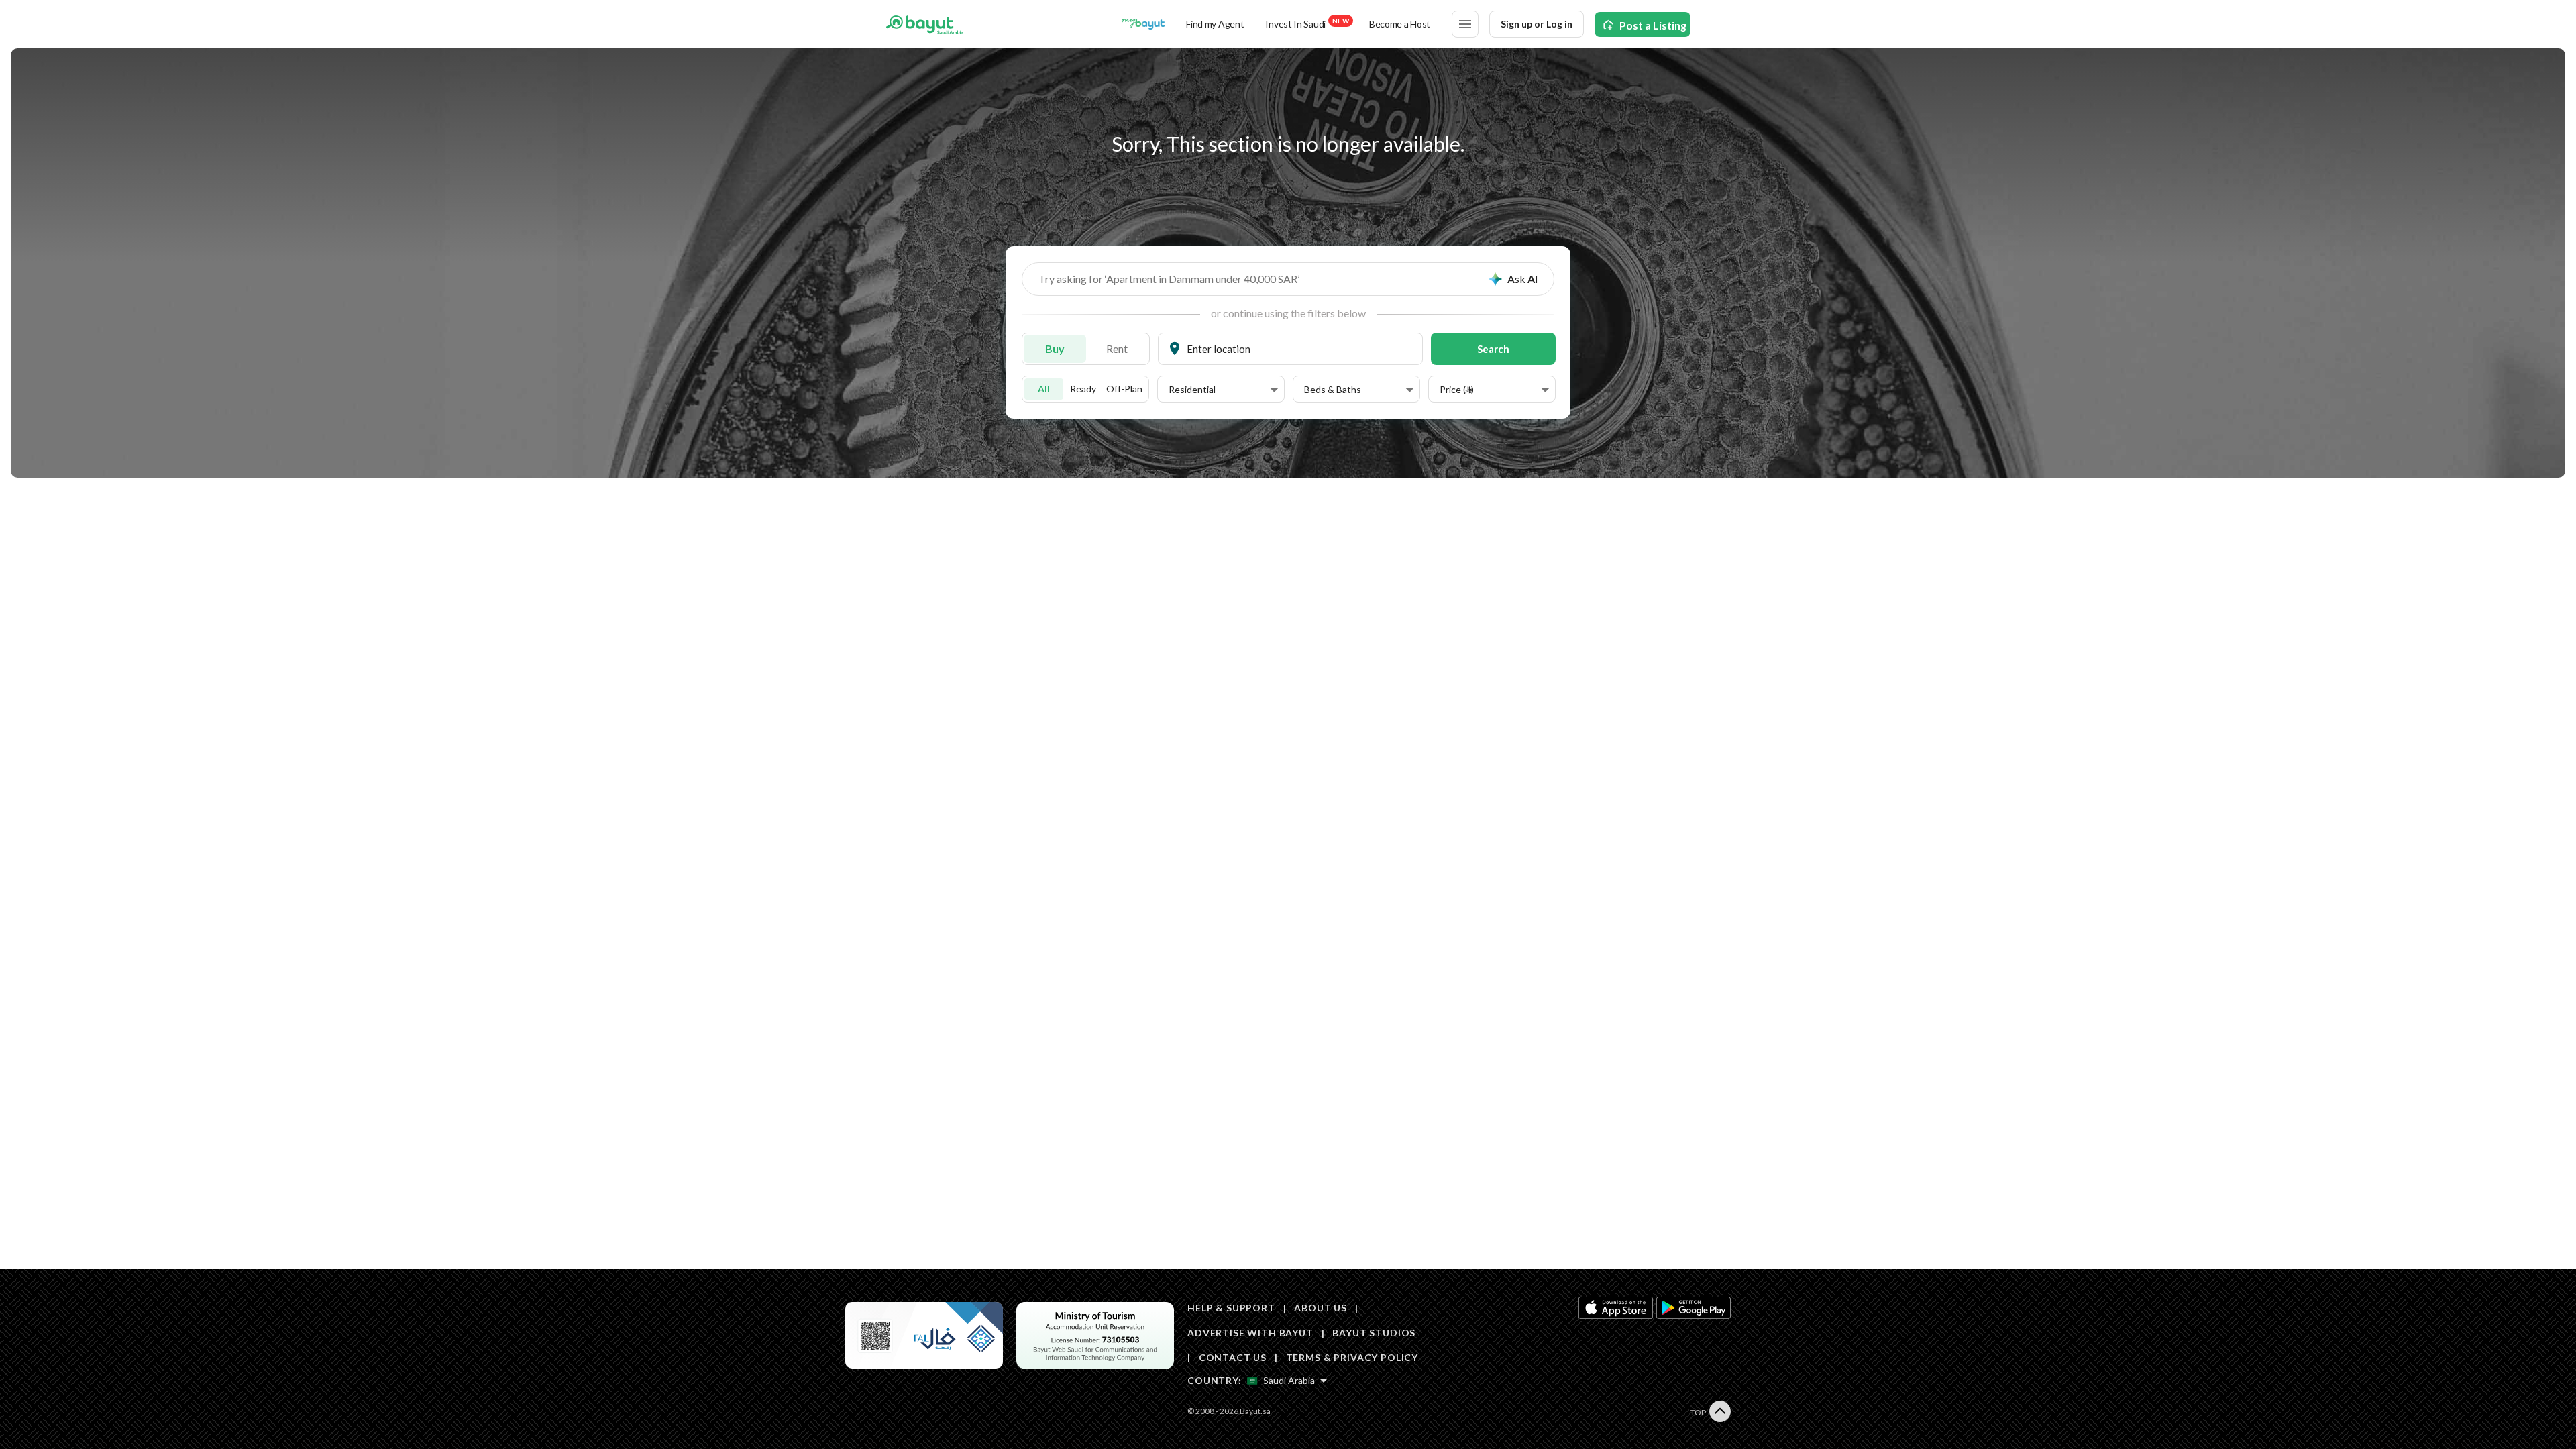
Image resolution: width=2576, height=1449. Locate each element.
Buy (1055, 348)
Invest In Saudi (1307, 23)
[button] (1224, 390)
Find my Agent (1215, 24)
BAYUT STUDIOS (1374, 1333)
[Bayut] (925, 24)
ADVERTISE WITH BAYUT (1250, 1333)
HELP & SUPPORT (1231, 1308)
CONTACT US (1233, 1357)
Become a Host (1400, 24)
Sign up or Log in (1537, 24)
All (1044, 389)
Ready (1083, 389)
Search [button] (1493, 349)
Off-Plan (1124, 389)
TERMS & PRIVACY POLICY (1352, 1357)
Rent (1117, 348)
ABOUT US (1321, 1308)
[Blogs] (1143, 24)
